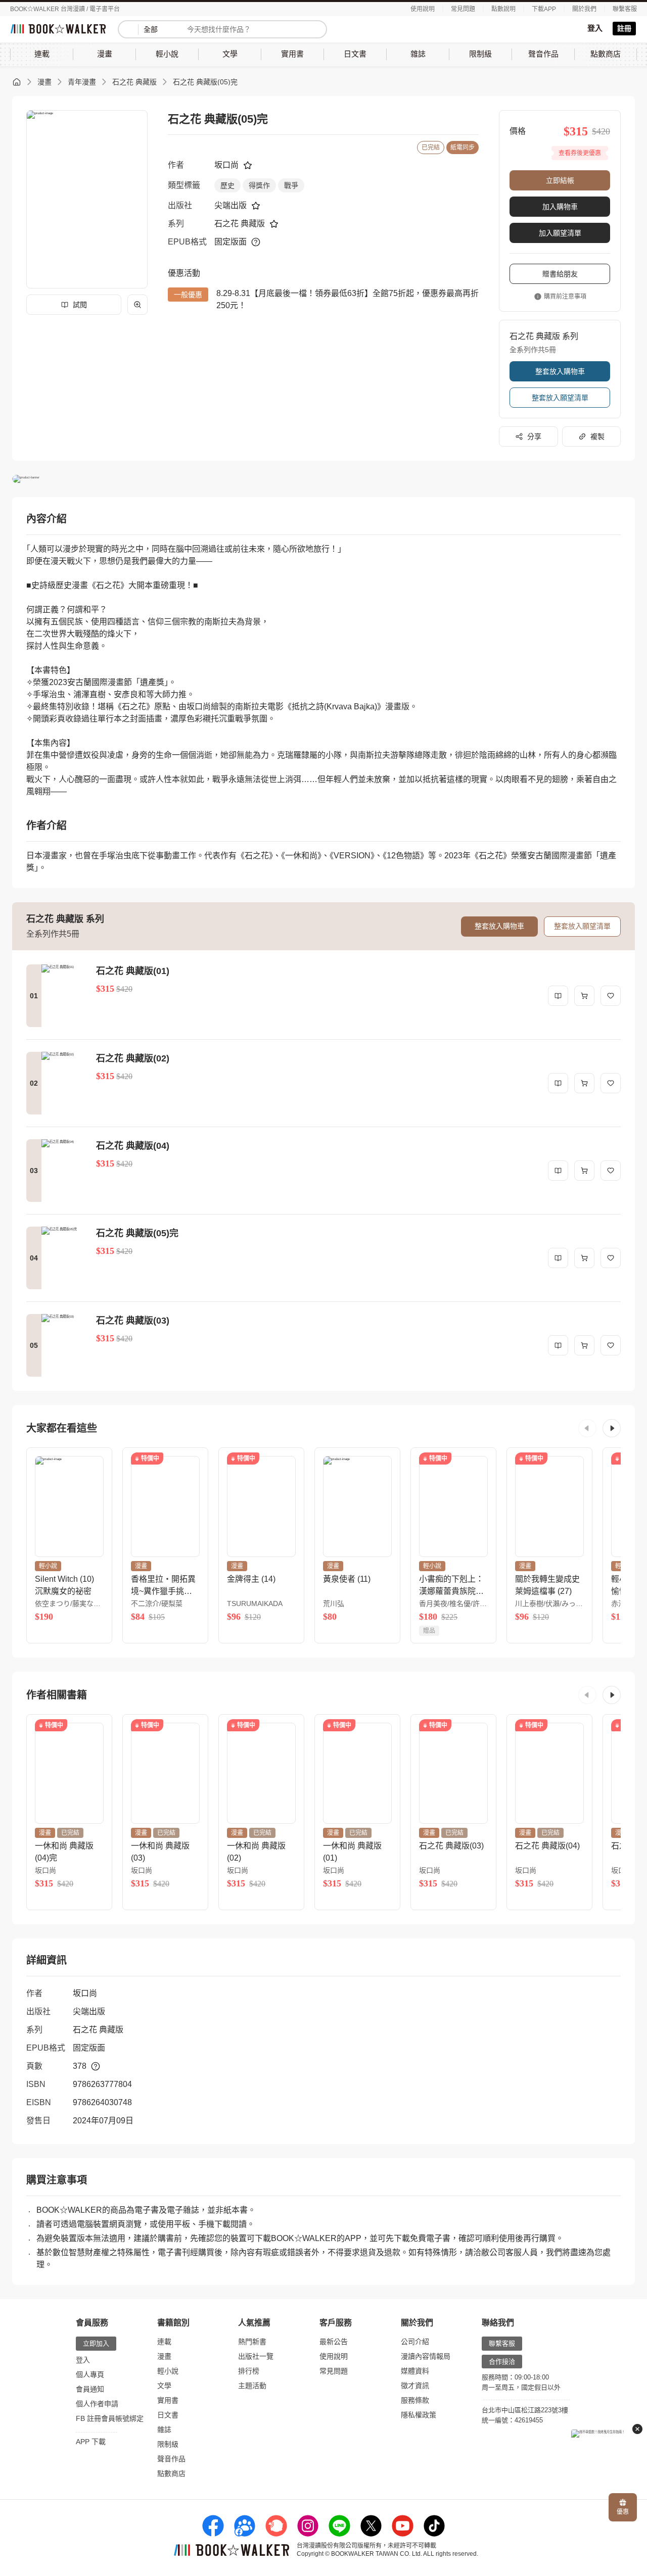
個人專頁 (90, 2374)
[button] (587, 1428)
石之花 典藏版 (134, 82)
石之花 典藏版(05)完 (205, 82)
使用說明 (423, 9)
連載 (164, 2342)
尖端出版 (230, 205)
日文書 (168, 2415)
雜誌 (164, 2429)
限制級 (168, 2444)
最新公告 (334, 2342)
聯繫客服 (625, 9)
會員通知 (90, 2389)
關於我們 (584, 9)
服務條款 (415, 2400)
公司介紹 (415, 2342)
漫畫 (44, 82)
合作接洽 (502, 2362)
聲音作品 (171, 2459)
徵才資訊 (415, 2386)
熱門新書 (252, 2342)
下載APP (544, 9)
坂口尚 (226, 165)
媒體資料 (415, 2371)
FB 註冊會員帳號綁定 (110, 2418)
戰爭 (291, 185)
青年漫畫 (82, 82)
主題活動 (252, 2386)
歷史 (227, 185)
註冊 (624, 28)
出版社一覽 (256, 2356)
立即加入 (96, 2343)
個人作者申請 (97, 2404)
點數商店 (171, 2473)
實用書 (168, 2400)
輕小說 (168, 2371)
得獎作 (259, 185)
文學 (164, 2386)
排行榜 (249, 2371)
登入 (595, 28)
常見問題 (463, 9)
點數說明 (503, 9)
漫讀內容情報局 (426, 2356)
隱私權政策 (419, 2415)
